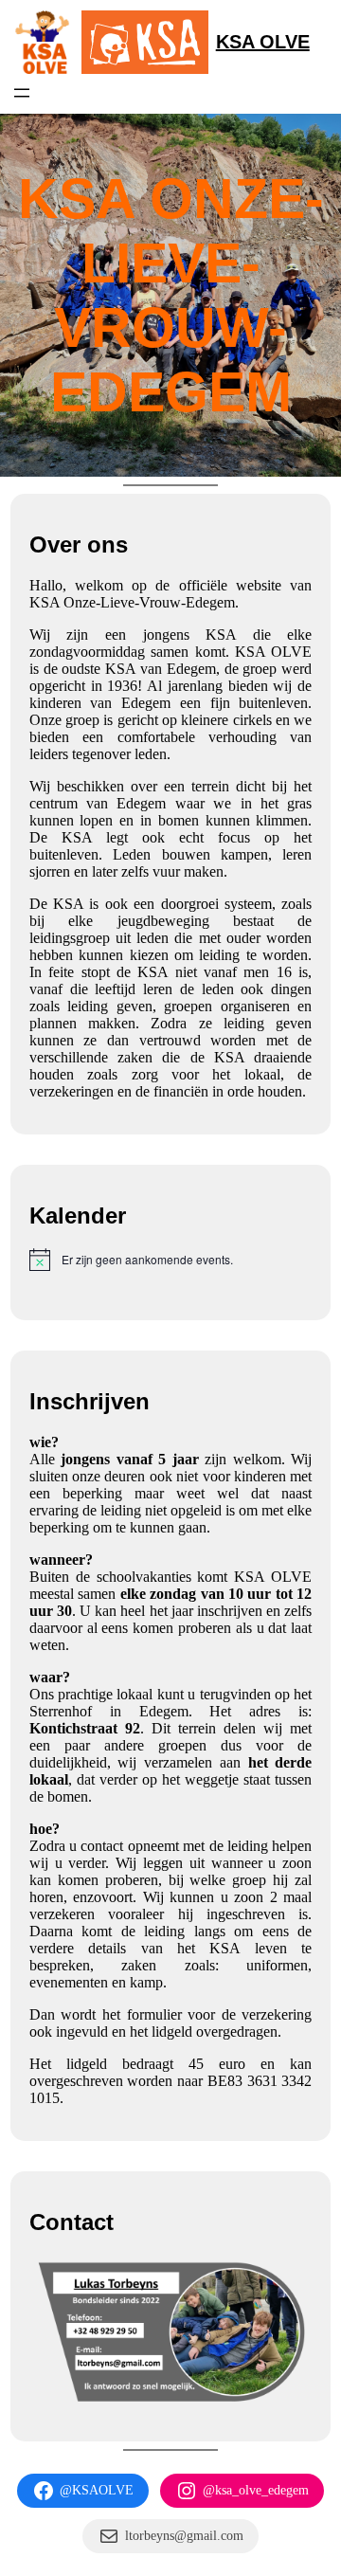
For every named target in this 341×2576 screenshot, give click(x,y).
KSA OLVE (263, 42)
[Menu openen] (22, 93)
